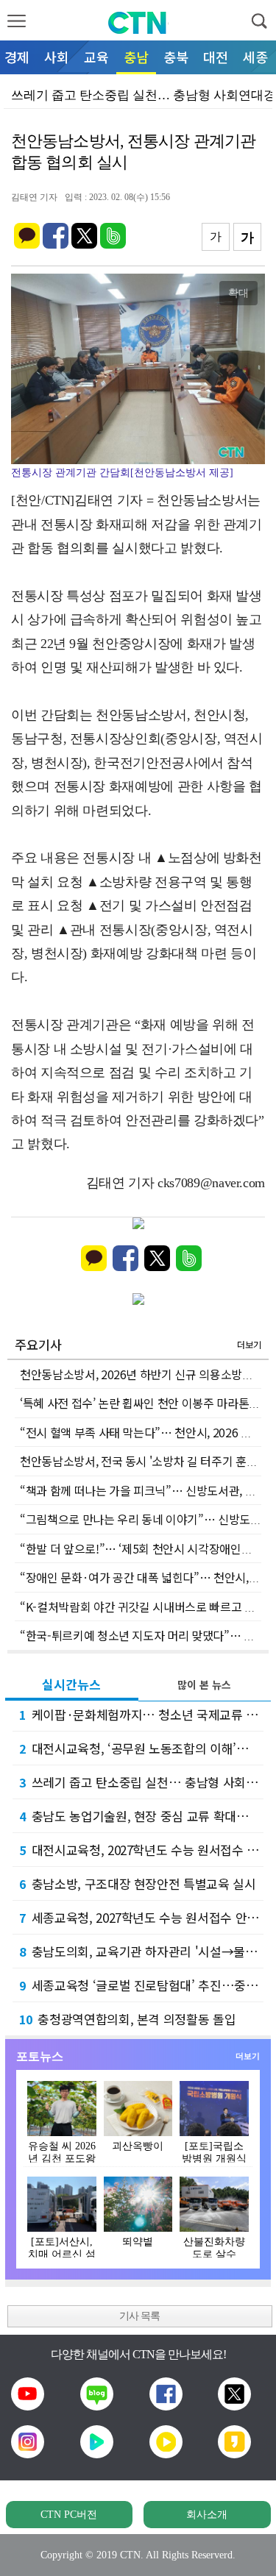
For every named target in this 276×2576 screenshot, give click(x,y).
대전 (216, 57)
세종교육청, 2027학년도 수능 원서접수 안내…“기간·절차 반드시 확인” (141, 1917)
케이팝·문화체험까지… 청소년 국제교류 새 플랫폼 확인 (141, 1714)
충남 (136, 57)
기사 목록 (139, 2316)
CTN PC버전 (69, 2515)
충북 (176, 57)
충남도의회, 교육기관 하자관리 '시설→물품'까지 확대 (141, 1951)
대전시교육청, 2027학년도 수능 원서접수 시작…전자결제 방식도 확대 (141, 1850)
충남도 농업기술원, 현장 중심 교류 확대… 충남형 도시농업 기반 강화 (141, 1816)
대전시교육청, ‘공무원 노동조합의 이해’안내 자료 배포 (141, 1748)
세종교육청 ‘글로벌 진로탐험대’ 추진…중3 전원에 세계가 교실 (141, 1985)
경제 (17, 57)
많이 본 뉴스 (204, 1684)
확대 (238, 293)
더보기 (249, 1344)
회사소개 (207, 2515)
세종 (255, 57)
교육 (96, 57)
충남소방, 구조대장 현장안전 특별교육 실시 (138, 1883)
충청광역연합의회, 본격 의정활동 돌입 (127, 2019)
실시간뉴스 (71, 1684)
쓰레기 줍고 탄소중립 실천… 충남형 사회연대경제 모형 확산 (141, 1782)
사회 (57, 57)
